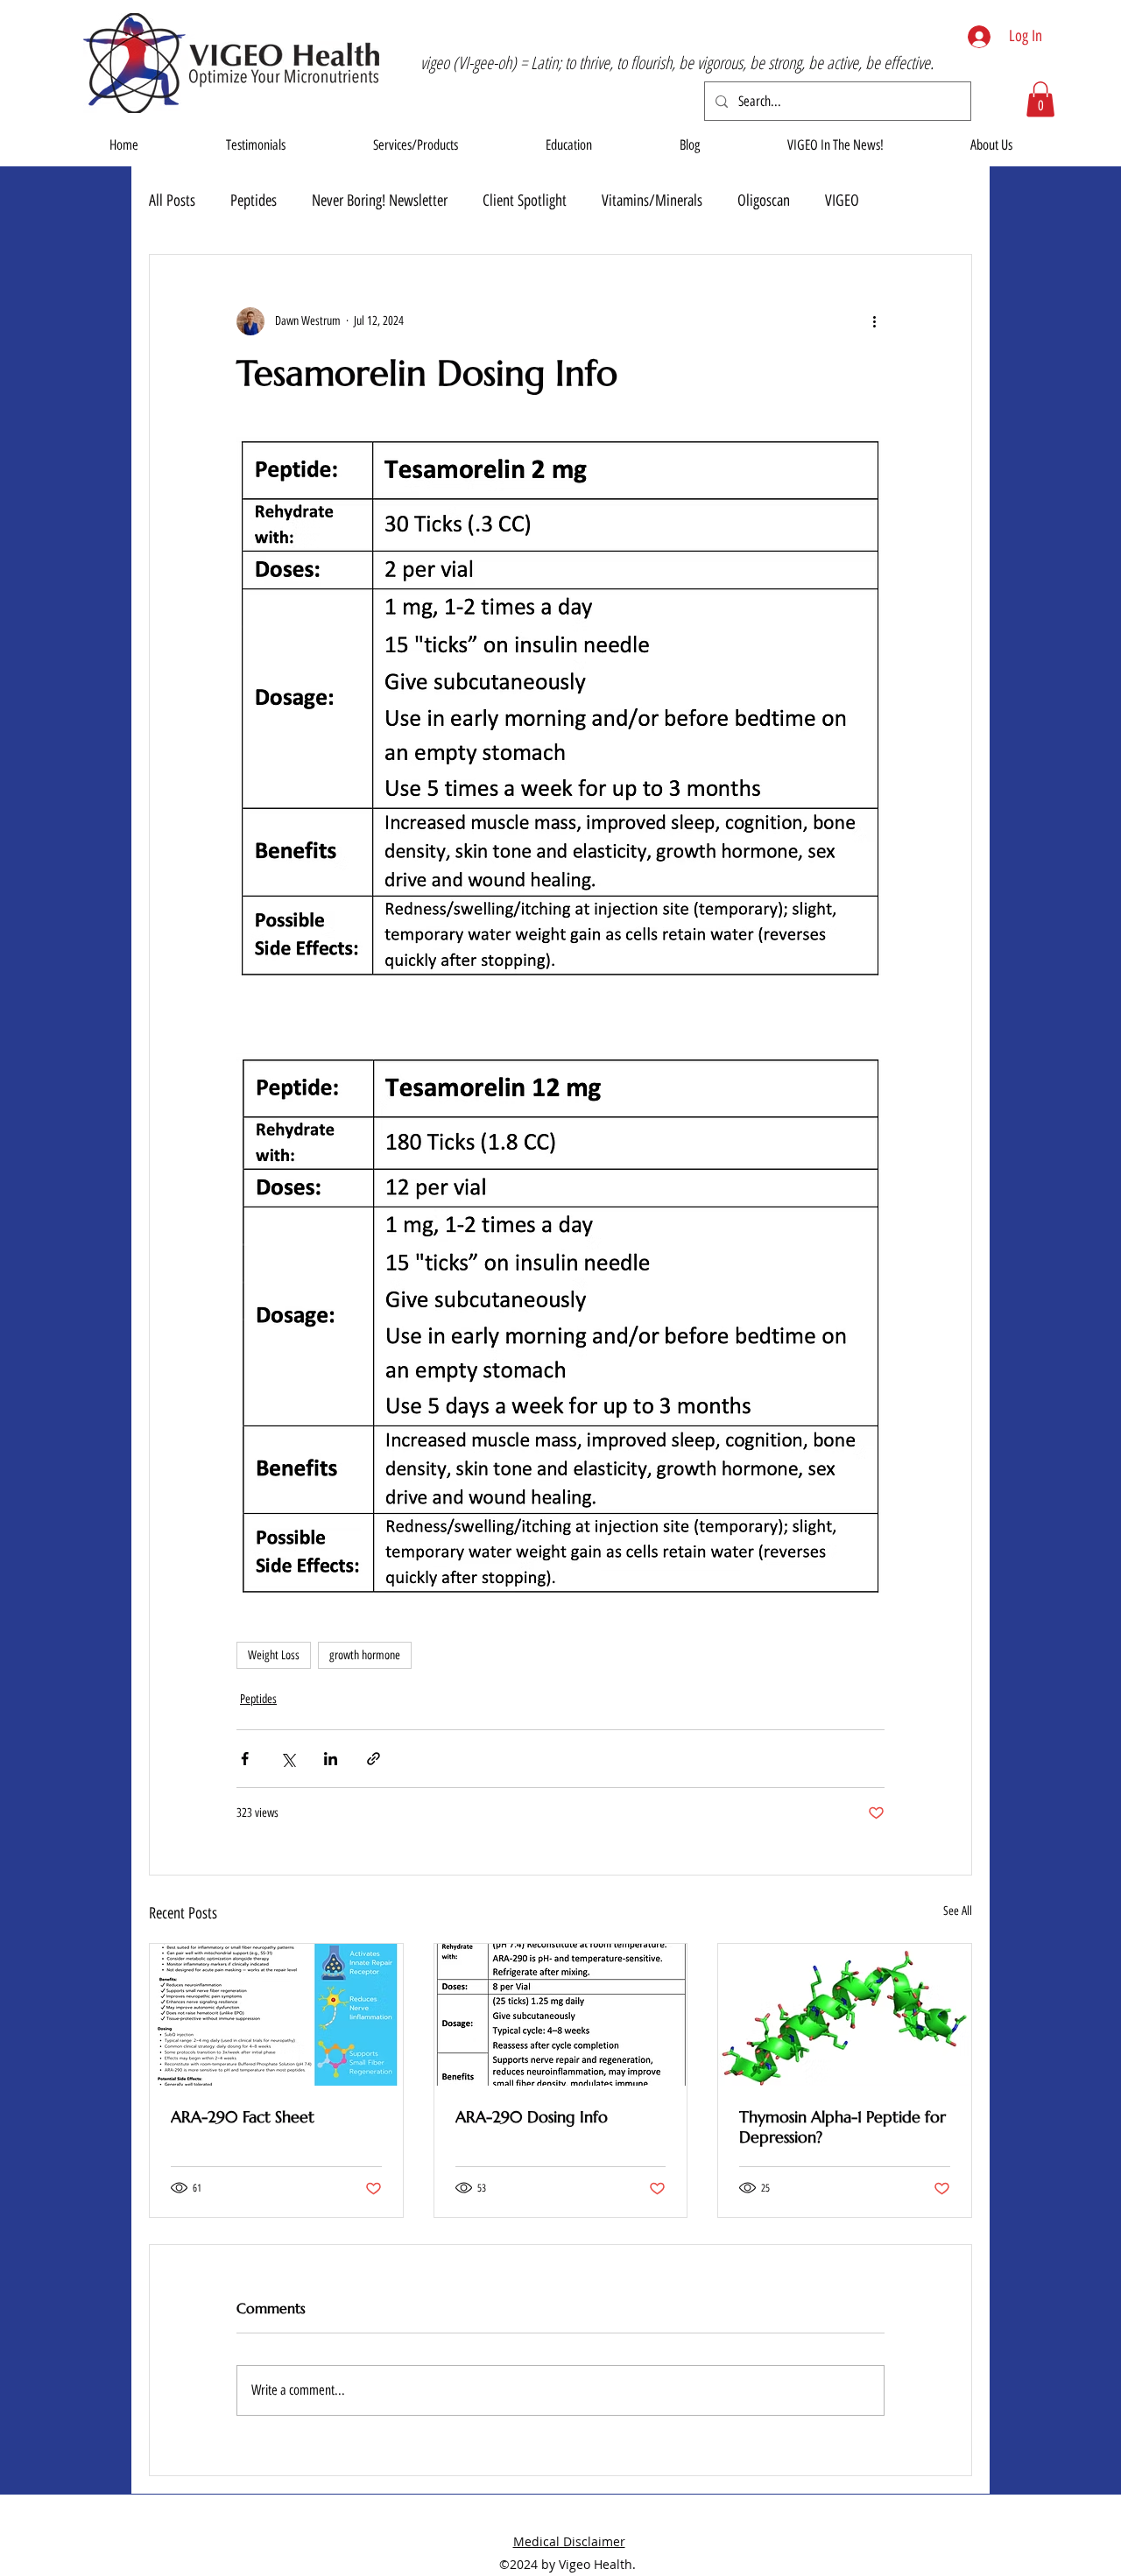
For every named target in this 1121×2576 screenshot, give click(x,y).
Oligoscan (764, 201)
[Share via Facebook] (245, 1759)
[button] (1040, 99)
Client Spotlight (525, 201)
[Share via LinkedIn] (331, 1759)
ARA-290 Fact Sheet (243, 2117)
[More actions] (874, 321)
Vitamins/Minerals (652, 201)
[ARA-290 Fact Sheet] (276, 2015)
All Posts (172, 201)
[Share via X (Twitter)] (288, 1759)
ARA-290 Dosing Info (532, 2117)
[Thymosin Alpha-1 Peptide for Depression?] (845, 2015)
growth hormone (365, 1655)
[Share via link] (374, 1759)
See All (958, 1911)
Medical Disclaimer (569, 2541)
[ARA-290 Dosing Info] (561, 2015)
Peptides (254, 201)
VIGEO (842, 201)
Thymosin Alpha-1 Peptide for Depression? (843, 2127)
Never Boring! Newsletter (380, 201)
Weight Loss (274, 1655)
